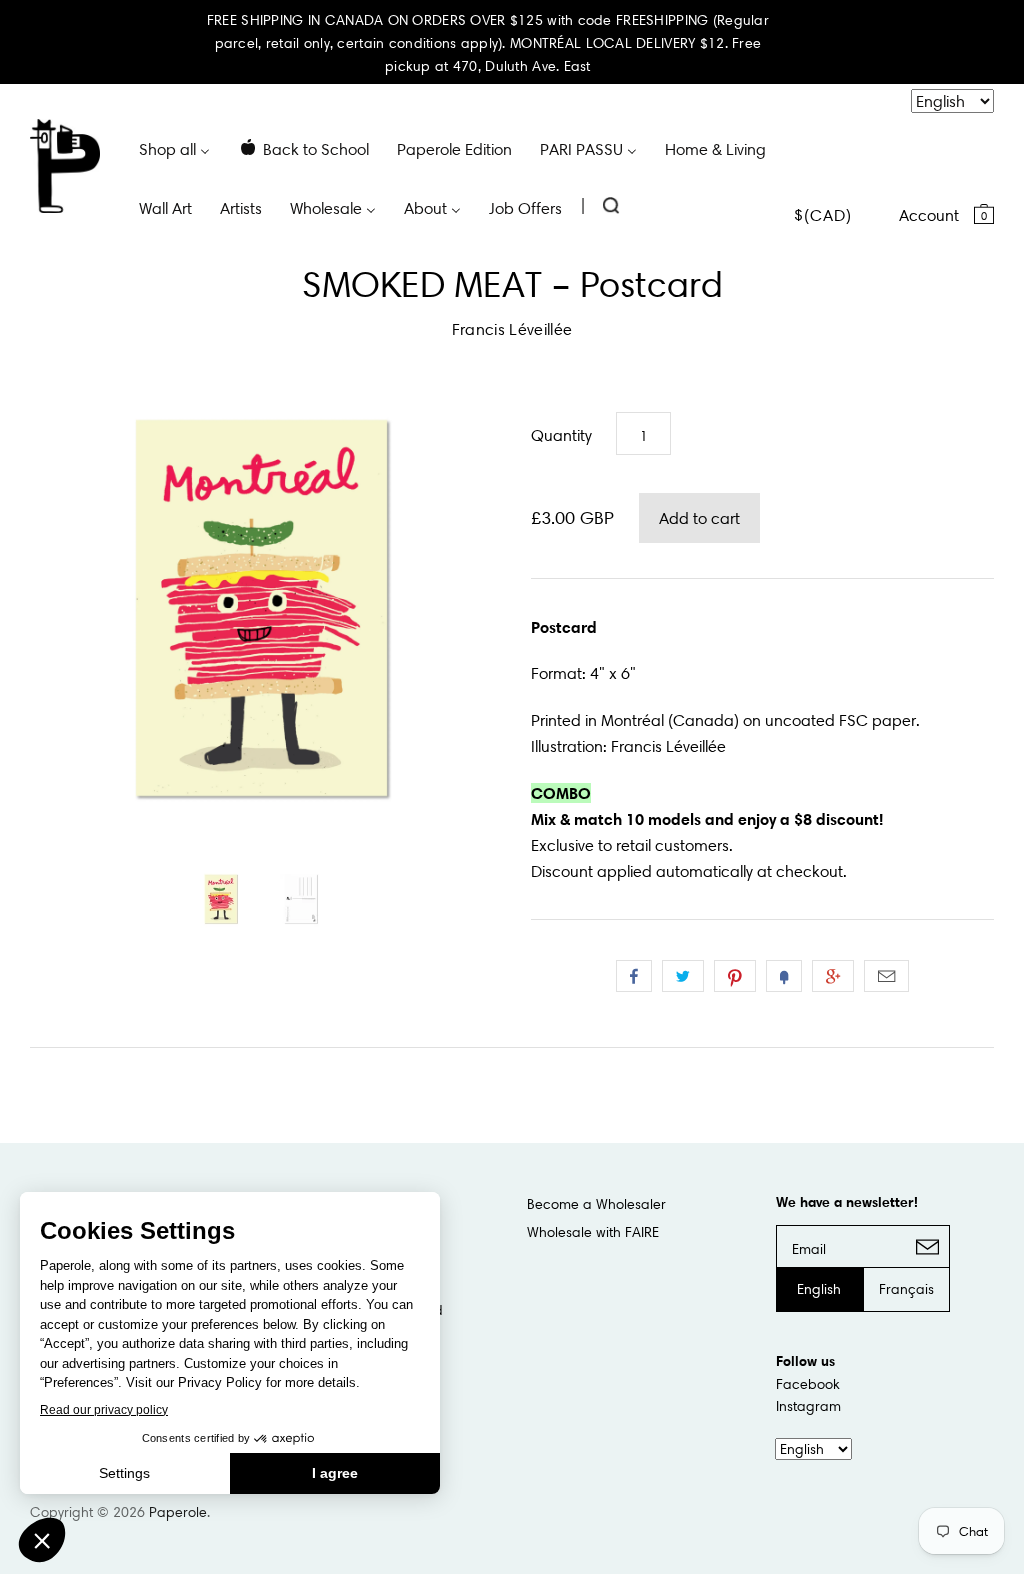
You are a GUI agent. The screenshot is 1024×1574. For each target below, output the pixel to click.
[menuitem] (174, 148)
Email (886, 976)
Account (929, 215)
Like (634, 976)
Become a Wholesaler (596, 1204)
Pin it (735, 976)
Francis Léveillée (512, 329)
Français (906, 1289)
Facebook (808, 1384)
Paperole (178, 1512)
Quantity (561, 435)
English (819, 1289)
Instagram (808, 1406)
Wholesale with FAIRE (593, 1232)
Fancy (784, 976)
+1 (833, 976)
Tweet (683, 976)
